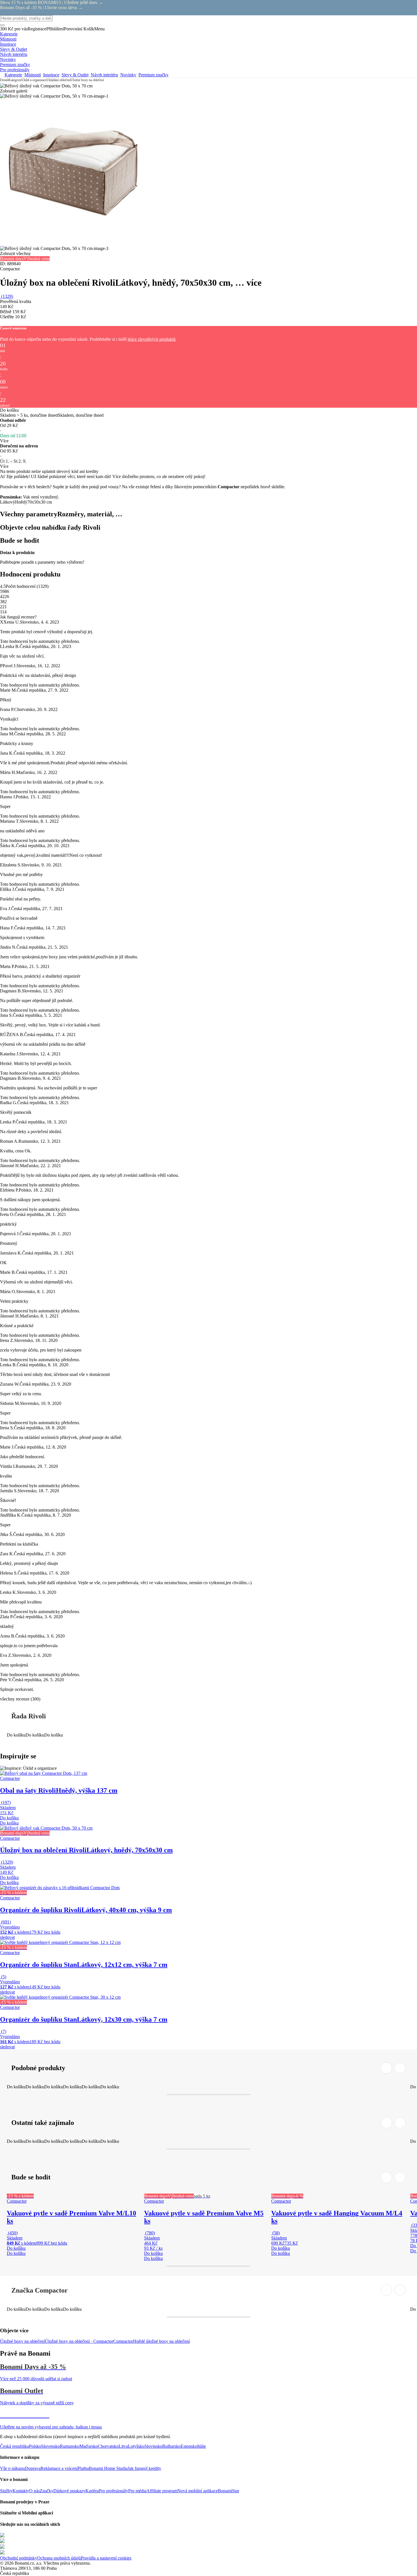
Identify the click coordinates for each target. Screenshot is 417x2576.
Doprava (33, 2468)
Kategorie (15, 80)
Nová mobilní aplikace (198, 2491)
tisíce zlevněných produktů (152, 339)
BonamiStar (228, 2491)
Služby (6, 2491)
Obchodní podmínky (19, 2558)
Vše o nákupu (12, 2468)
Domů (4, 80)
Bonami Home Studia (108, 2468)
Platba (83, 2468)
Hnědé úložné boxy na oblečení (161, 2341)
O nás (34, 2491)
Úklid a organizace (34, 80)
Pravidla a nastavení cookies (106, 2558)
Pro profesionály (113, 2491)
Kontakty (21, 2491)
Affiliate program (162, 2491)
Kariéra (92, 2491)
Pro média (137, 2491)
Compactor (123, 2341)
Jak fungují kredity (144, 2468)
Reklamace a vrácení (59, 2468)
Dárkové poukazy (69, 2491)
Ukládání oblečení (59, 80)
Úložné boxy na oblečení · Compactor (79, 2341)
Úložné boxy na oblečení (87, 80)
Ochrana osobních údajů (59, 2558)
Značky (47, 2491)
